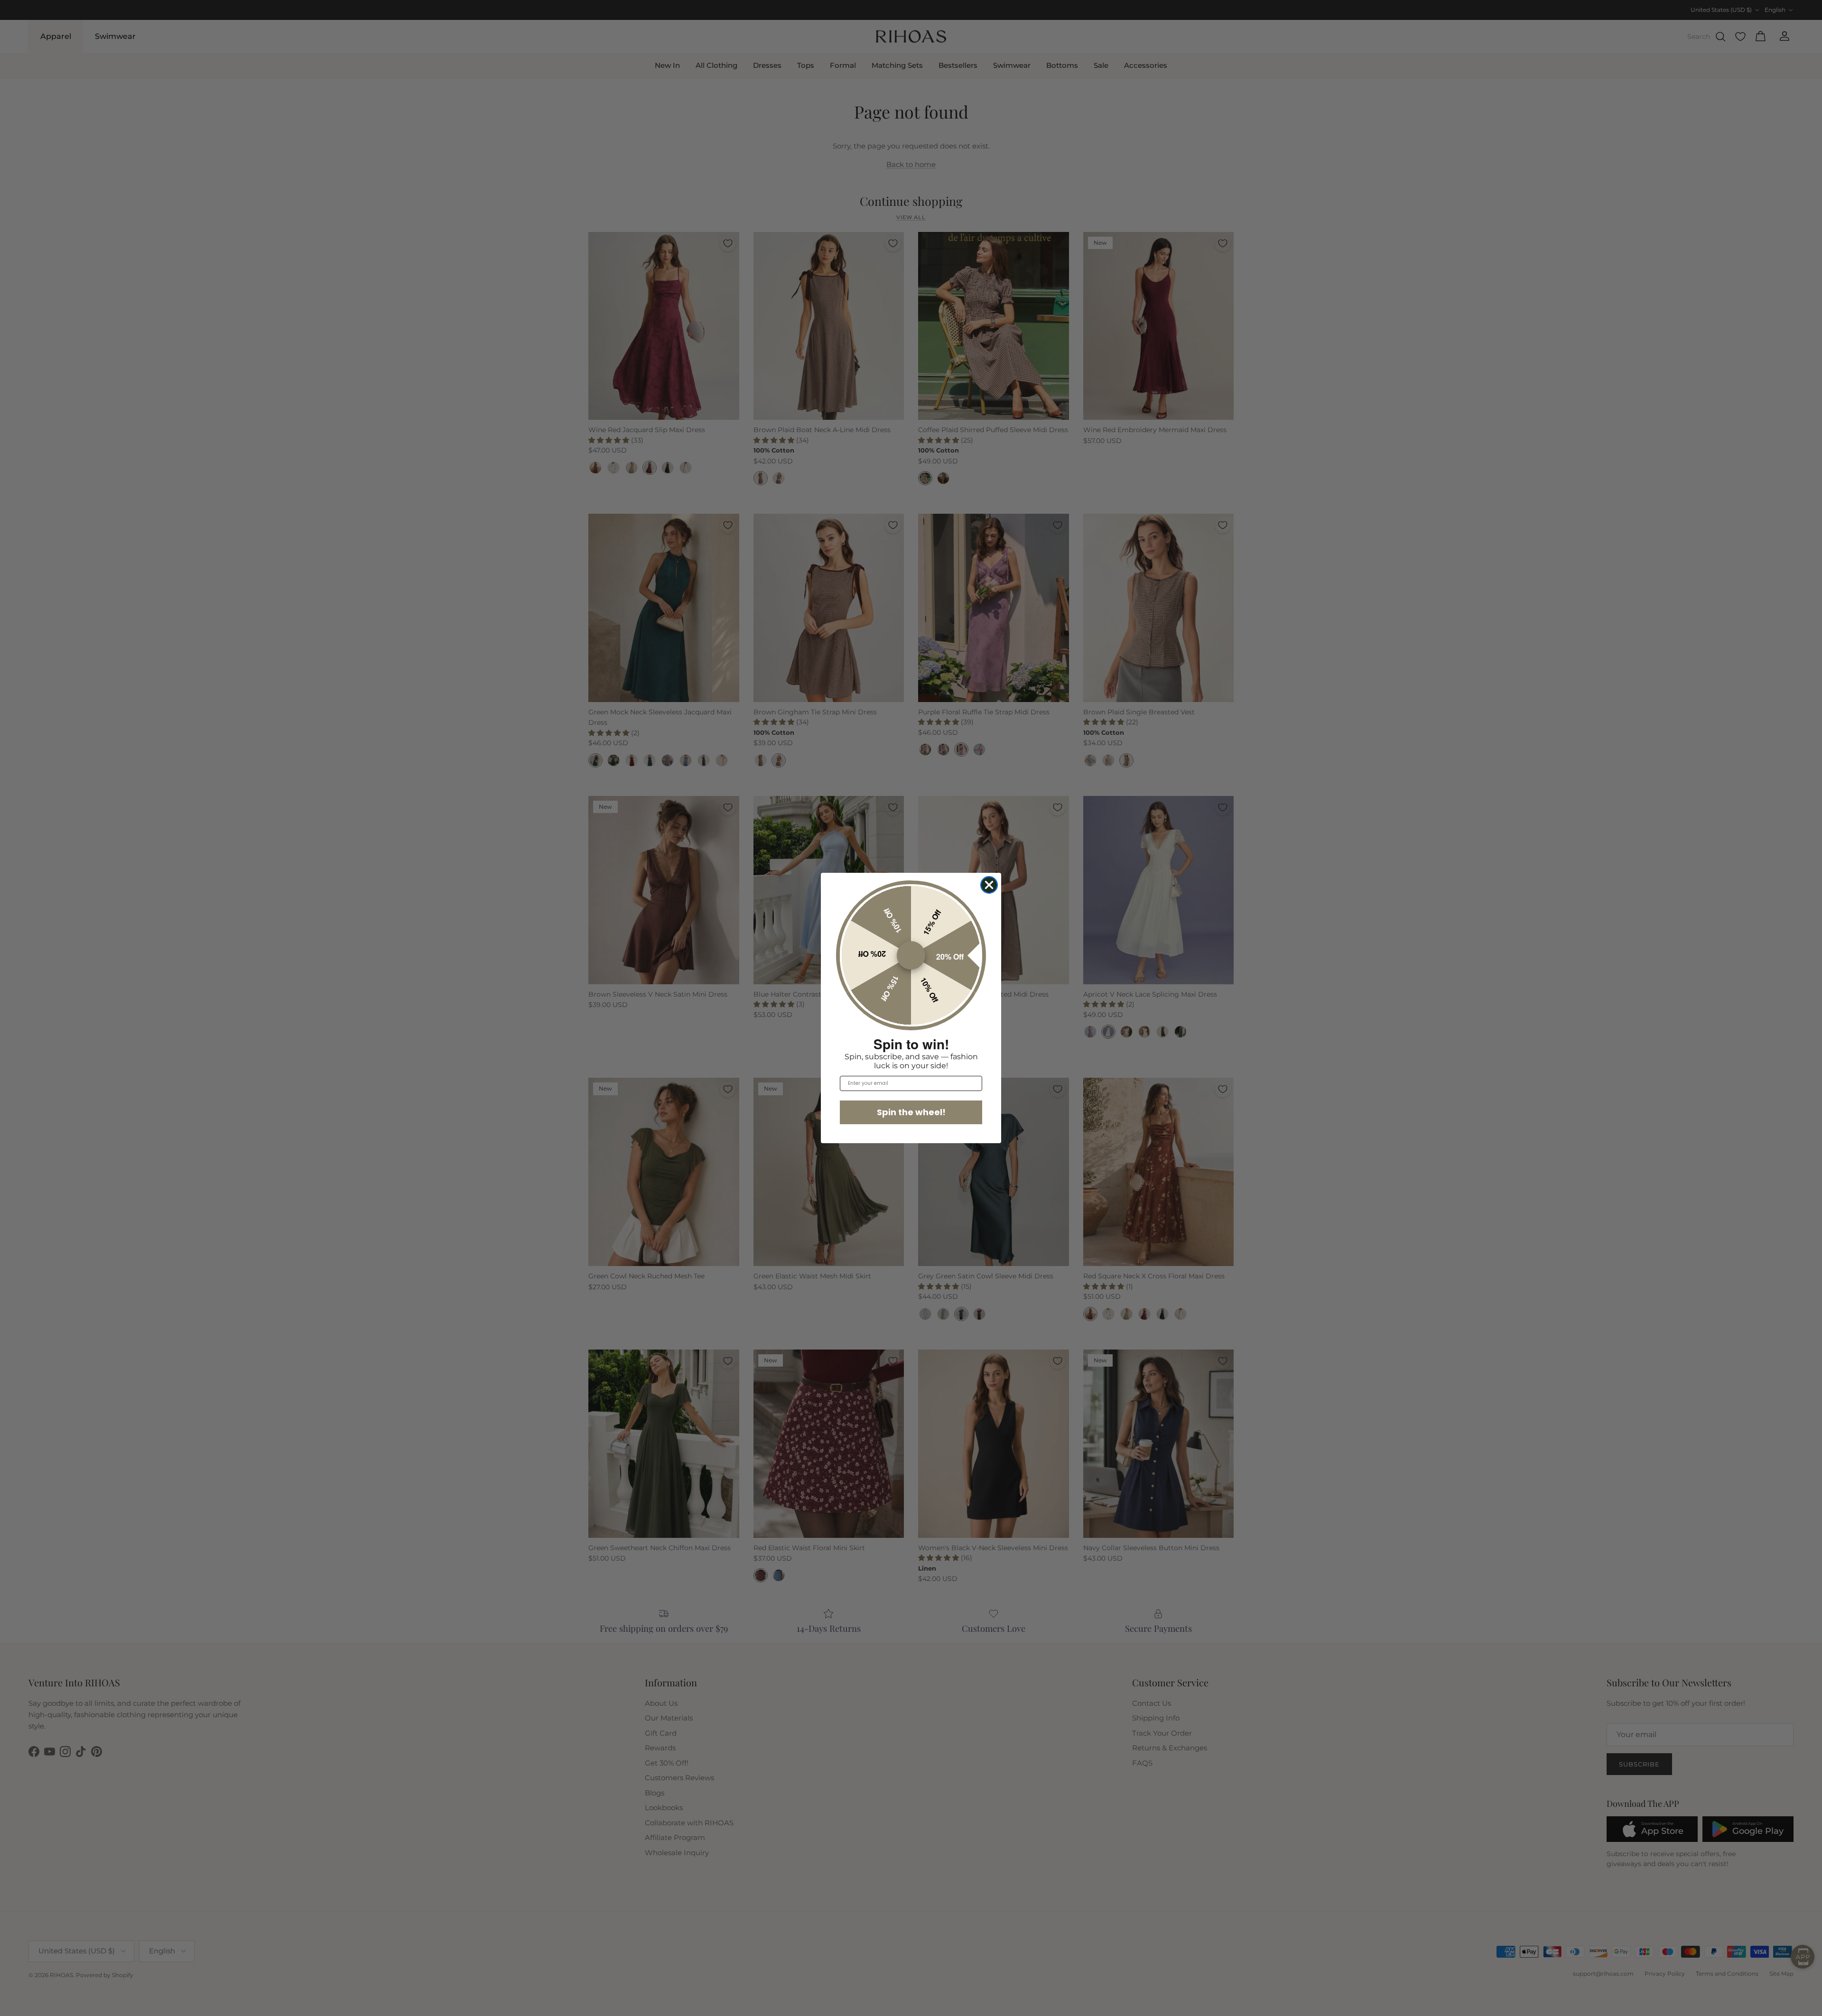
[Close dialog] (989, 885)
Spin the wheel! (911, 1112)
